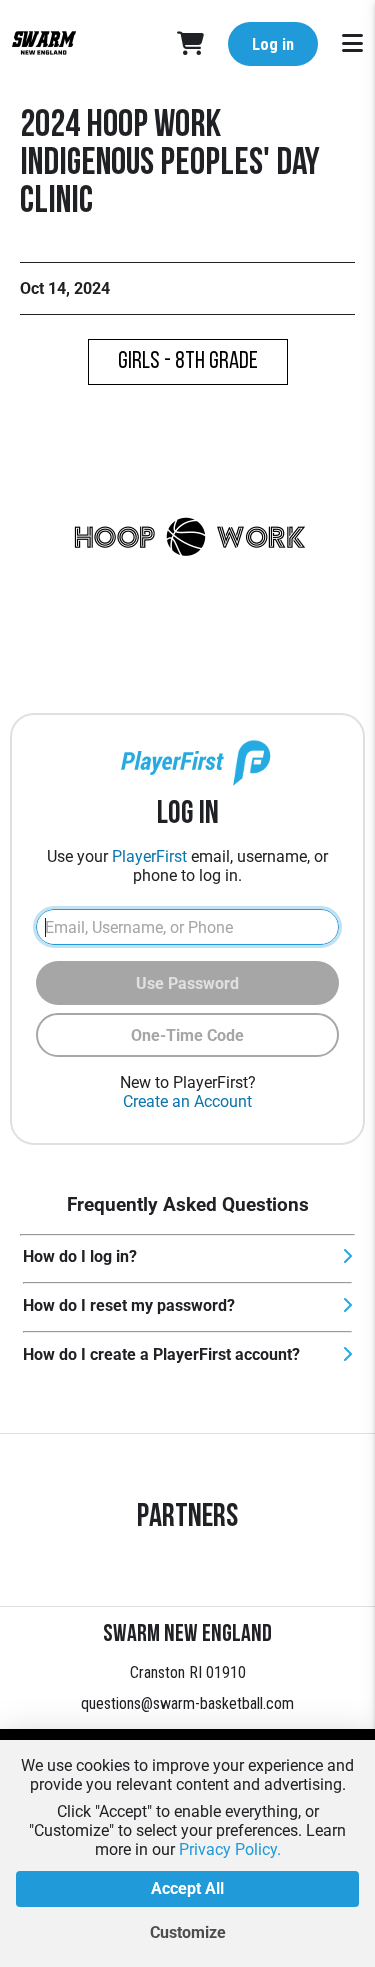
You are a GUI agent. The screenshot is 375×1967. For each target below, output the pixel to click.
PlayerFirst (149, 856)
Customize (188, 1932)
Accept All (187, 1888)
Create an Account (187, 1101)
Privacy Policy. (230, 1849)
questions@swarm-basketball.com (187, 1703)
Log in (273, 44)
